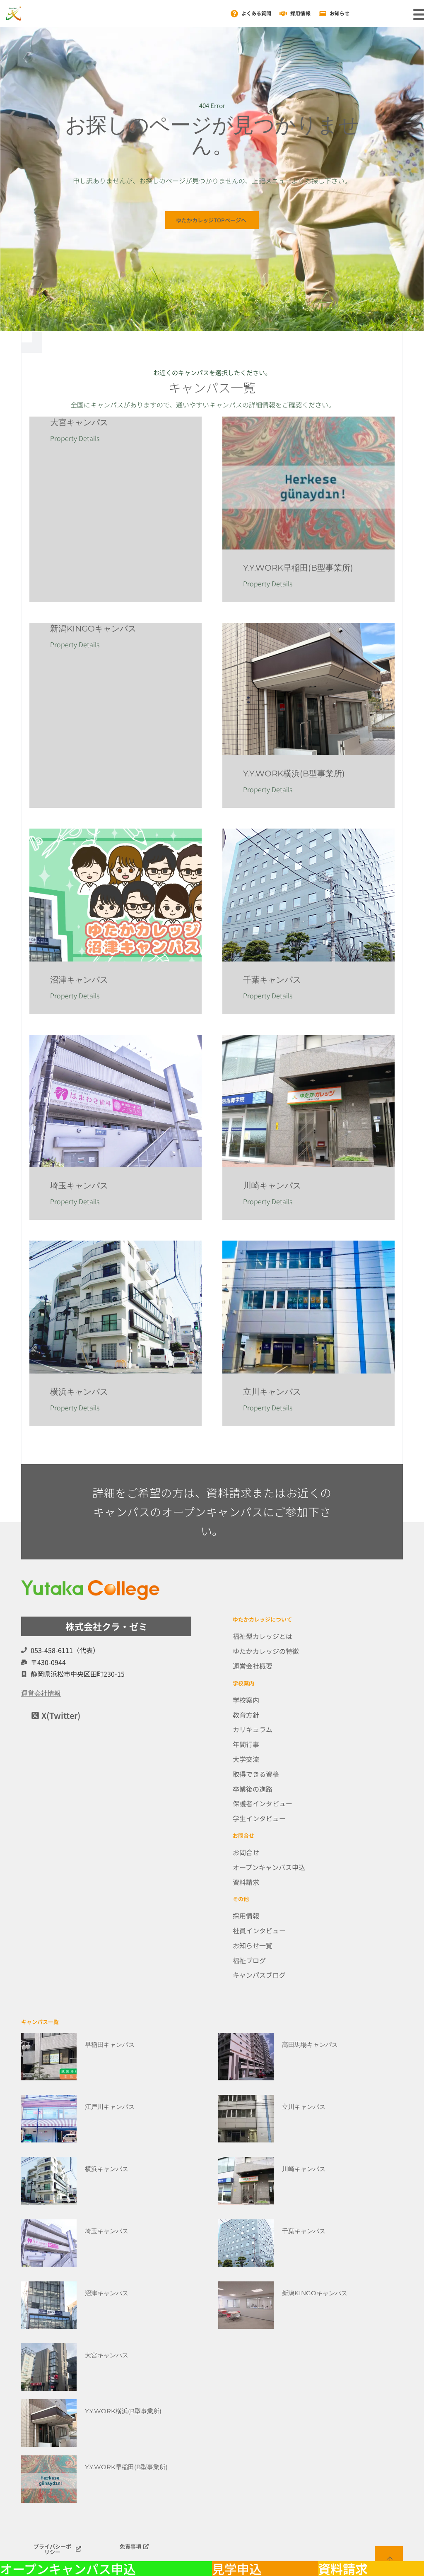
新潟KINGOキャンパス (93, 629)
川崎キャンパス (272, 1186)
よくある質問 (257, 13)
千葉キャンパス (272, 980)
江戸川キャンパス (110, 2107)
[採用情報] (283, 14)
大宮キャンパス (79, 422)
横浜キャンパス (79, 1392)
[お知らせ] (323, 14)
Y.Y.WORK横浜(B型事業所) (294, 774)
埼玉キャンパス (79, 1186)
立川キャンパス (272, 1392)
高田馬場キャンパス (310, 2045)
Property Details (75, 438)
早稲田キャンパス (110, 2045)
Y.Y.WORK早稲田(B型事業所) (298, 568)
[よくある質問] (234, 14)
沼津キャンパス (79, 980)
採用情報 (300, 13)
